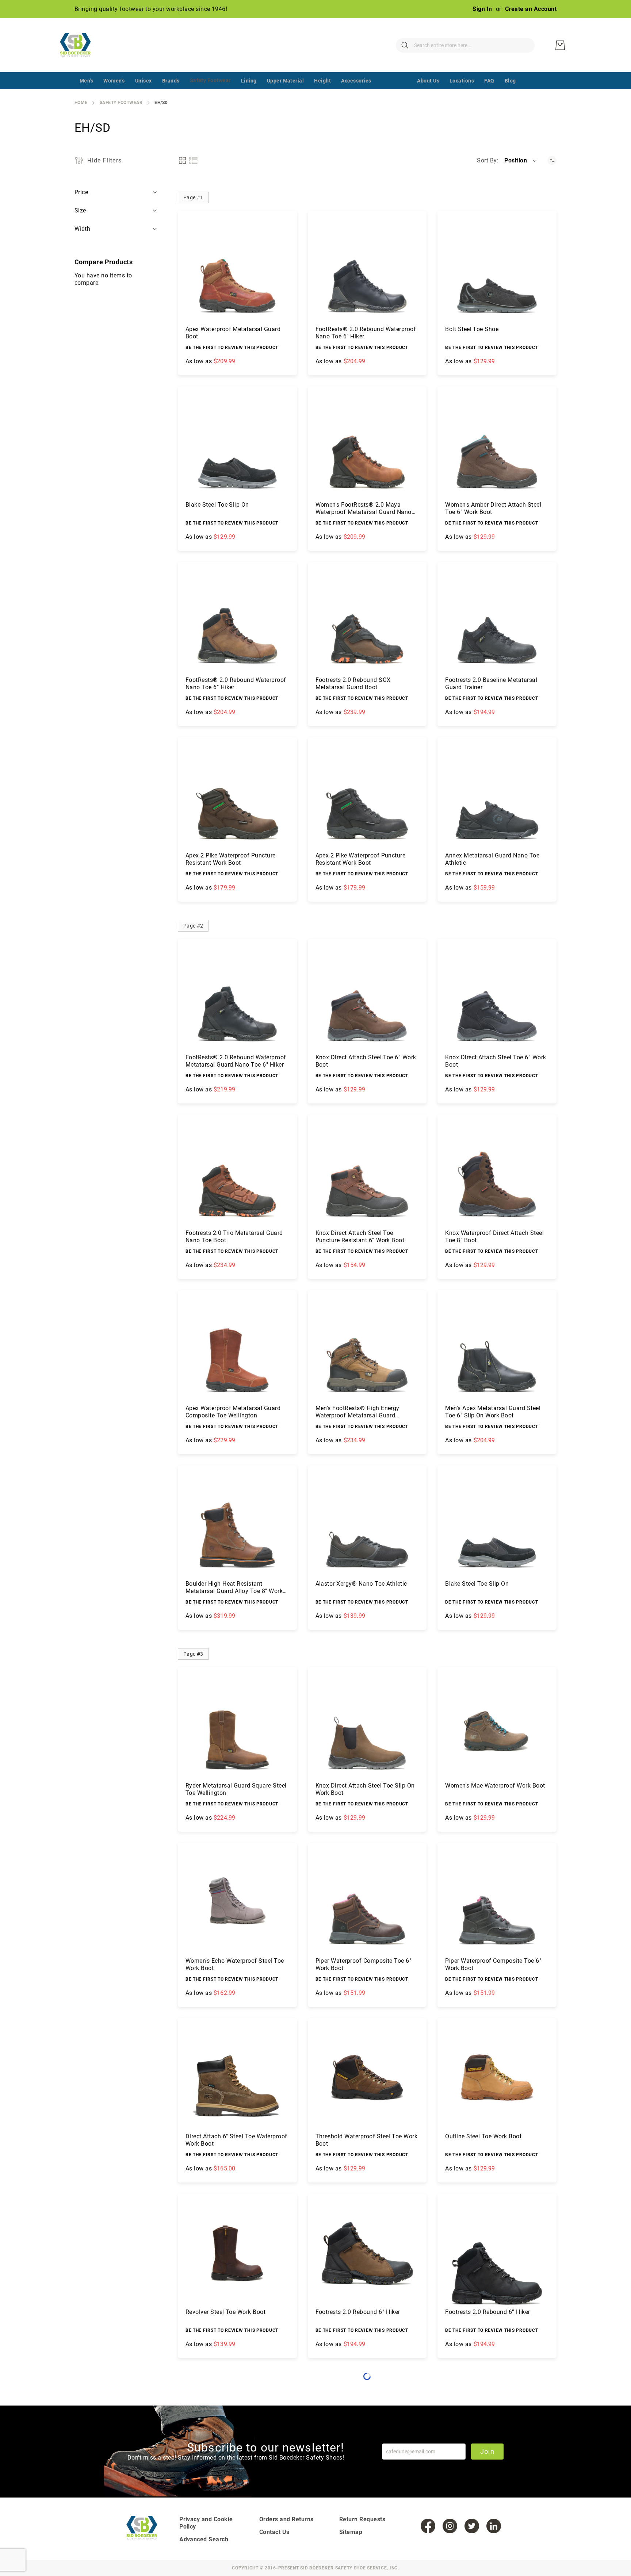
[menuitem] (86, 81)
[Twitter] (472, 2526)
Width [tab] (83, 229)
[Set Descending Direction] (552, 160)
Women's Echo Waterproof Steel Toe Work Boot (235, 1964)
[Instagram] (450, 2526)
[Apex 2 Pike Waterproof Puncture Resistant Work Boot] (237, 796)
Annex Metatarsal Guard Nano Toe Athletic (492, 859)
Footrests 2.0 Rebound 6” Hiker (358, 2312)
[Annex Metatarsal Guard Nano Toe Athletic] (497, 796)
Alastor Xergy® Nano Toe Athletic (361, 1584)
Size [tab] (81, 210)
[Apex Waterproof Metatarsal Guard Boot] (237, 270)
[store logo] (80, 45)
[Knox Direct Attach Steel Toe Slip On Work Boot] (367, 1727)
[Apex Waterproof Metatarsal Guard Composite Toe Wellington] (237, 1350)
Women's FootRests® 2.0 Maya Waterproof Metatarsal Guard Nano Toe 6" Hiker (364, 508)
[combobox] (465, 45)
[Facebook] (428, 2526)
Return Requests (362, 2519)
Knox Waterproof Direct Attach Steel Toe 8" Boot (494, 1237)
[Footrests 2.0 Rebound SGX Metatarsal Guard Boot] (367, 621)
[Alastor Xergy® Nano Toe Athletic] (367, 1525)
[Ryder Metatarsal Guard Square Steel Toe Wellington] (237, 1727)
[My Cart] (560, 45)
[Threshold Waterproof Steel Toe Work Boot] (367, 2077)
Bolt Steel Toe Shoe (472, 329)
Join (487, 2451)
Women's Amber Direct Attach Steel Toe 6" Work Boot (493, 508)
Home (81, 103)
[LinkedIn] (494, 2526)
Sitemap (351, 2532)
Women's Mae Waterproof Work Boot (495, 1786)
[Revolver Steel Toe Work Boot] (237, 2253)
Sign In (482, 9)
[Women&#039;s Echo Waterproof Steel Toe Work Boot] (237, 1902)
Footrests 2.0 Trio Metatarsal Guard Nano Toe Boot (234, 1237)
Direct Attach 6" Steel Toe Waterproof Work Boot (236, 2140)
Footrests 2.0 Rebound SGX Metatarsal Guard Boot (353, 684)
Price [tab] (81, 192)
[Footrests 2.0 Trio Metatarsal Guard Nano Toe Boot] (237, 1174)
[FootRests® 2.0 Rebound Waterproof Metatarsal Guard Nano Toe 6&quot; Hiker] (237, 998)
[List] (193, 160)
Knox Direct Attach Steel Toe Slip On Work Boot (365, 1789)
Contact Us (274, 2532)
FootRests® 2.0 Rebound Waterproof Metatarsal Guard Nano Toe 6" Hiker (236, 1061)
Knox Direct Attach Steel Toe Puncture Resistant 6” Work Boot (360, 1237)
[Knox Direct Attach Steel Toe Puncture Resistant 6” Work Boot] (367, 1174)
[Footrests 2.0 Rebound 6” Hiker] (367, 2253)
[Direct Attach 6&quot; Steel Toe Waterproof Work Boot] (237, 2077)
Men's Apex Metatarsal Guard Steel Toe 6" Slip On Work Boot (493, 1412)
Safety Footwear (121, 103)
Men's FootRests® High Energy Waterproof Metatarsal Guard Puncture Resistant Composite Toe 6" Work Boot (366, 1412)
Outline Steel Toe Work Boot (483, 2136)
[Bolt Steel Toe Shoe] (497, 270)
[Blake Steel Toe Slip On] (237, 446)
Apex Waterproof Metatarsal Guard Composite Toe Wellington (233, 1412)
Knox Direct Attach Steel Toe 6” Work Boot (366, 1061)
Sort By (487, 160)
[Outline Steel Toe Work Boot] (497, 2077)
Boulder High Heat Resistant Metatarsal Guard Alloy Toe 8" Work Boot (234, 1588)
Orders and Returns (286, 2519)
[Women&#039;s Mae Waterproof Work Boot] (497, 1727)
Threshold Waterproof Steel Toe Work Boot (367, 2140)
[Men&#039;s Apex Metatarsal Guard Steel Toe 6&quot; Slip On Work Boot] (497, 1350)
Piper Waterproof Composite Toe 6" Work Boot (364, 1964)
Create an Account (531, 9)
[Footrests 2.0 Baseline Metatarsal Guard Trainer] (497, 621)
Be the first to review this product (232, 348)
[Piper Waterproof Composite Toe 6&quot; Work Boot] (367, 1902)
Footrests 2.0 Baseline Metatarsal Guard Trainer (491, 684)
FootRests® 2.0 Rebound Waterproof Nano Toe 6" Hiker (366, 333)
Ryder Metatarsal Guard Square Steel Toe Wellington (236, 1789)
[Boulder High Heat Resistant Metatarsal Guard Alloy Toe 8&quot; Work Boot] (237, 1525)
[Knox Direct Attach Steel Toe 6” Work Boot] (367, 998)
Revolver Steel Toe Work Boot (225, 2312)
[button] (521, 161)
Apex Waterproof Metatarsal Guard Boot (233, 333)
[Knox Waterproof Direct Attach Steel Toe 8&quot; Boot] (497, 1174)
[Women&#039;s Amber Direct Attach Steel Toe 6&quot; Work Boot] (497, 446)
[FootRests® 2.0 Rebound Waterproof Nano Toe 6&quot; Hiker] (367, 270)
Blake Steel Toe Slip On (217, 505)
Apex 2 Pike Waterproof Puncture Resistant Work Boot (231, 859)
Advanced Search (204, 2539)
